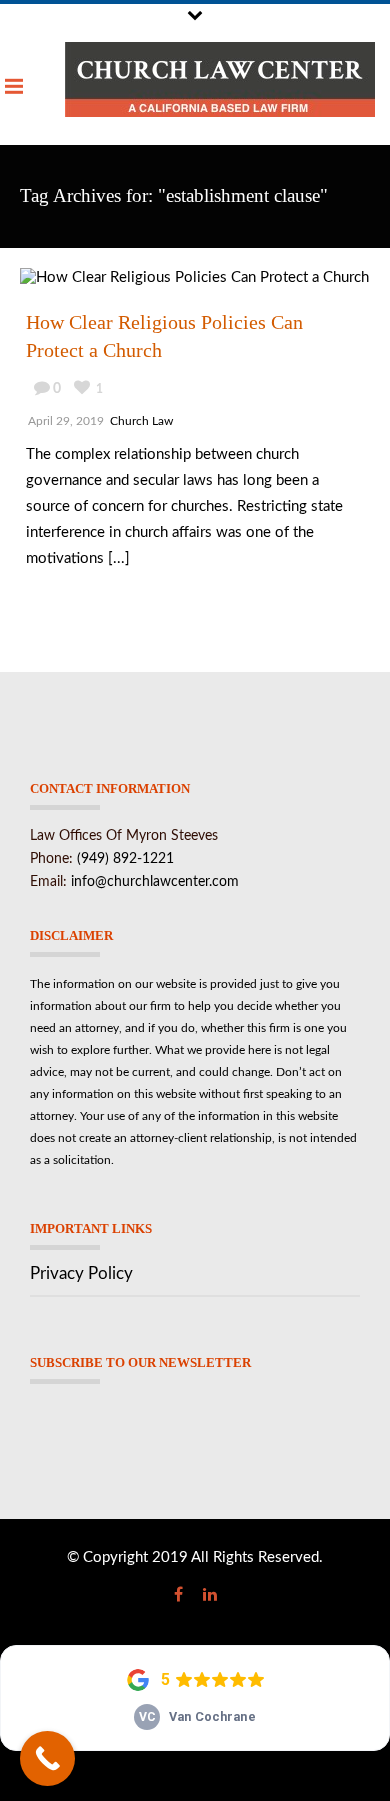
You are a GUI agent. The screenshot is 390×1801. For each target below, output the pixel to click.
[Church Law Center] (220, 79)
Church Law (141, 421)
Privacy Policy (81, 1273)
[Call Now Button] (47, 1758)
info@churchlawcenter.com (155, 882)
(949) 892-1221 (125, 859)
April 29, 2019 (66, 421)
